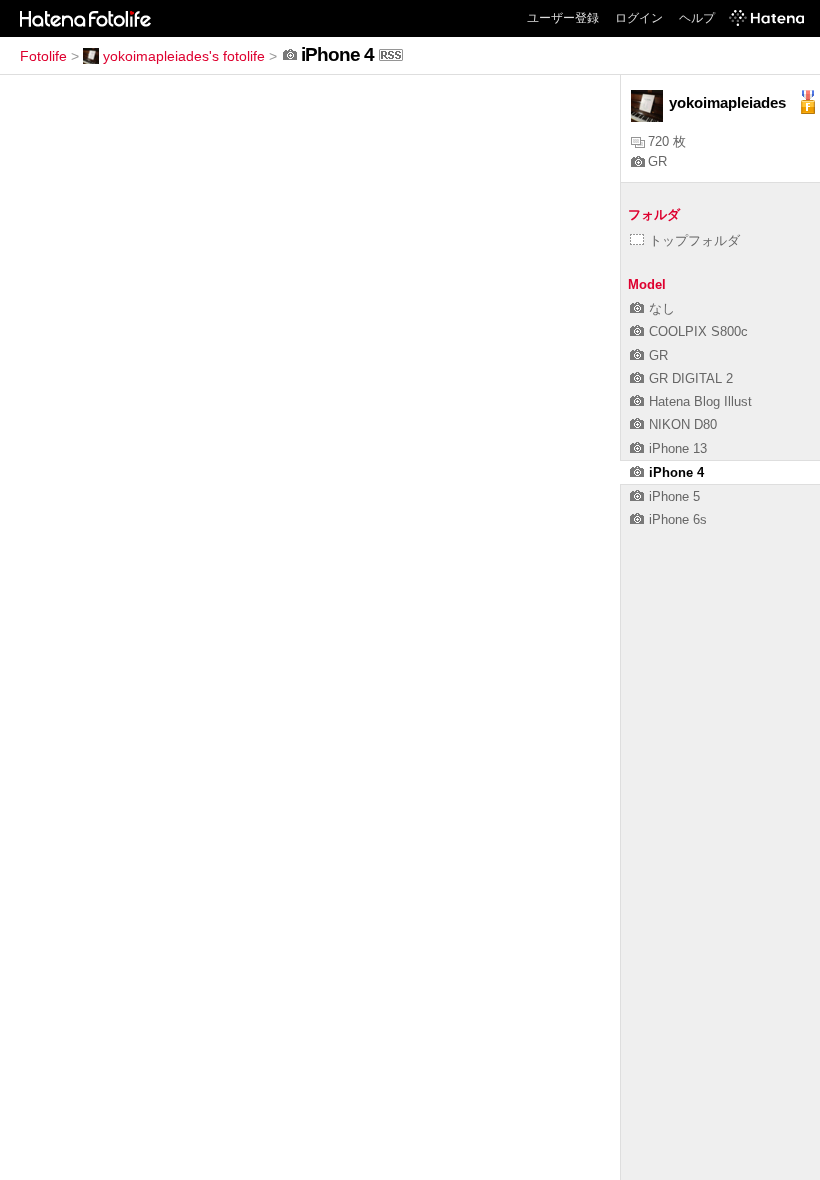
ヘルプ (697, 18)
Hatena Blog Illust (700, 401)
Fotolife (43, 56)
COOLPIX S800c (698, 331)
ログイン (639, 18)
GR (657, 161)
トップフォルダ (694, 240)
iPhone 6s (678, 519)
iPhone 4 (676, 472)
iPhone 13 (678, 448)
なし (662, 308)
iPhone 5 (674, 496)
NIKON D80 (683, 424)
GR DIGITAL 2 (691, 378)
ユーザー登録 (563, 18)
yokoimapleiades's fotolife (184, 56)
